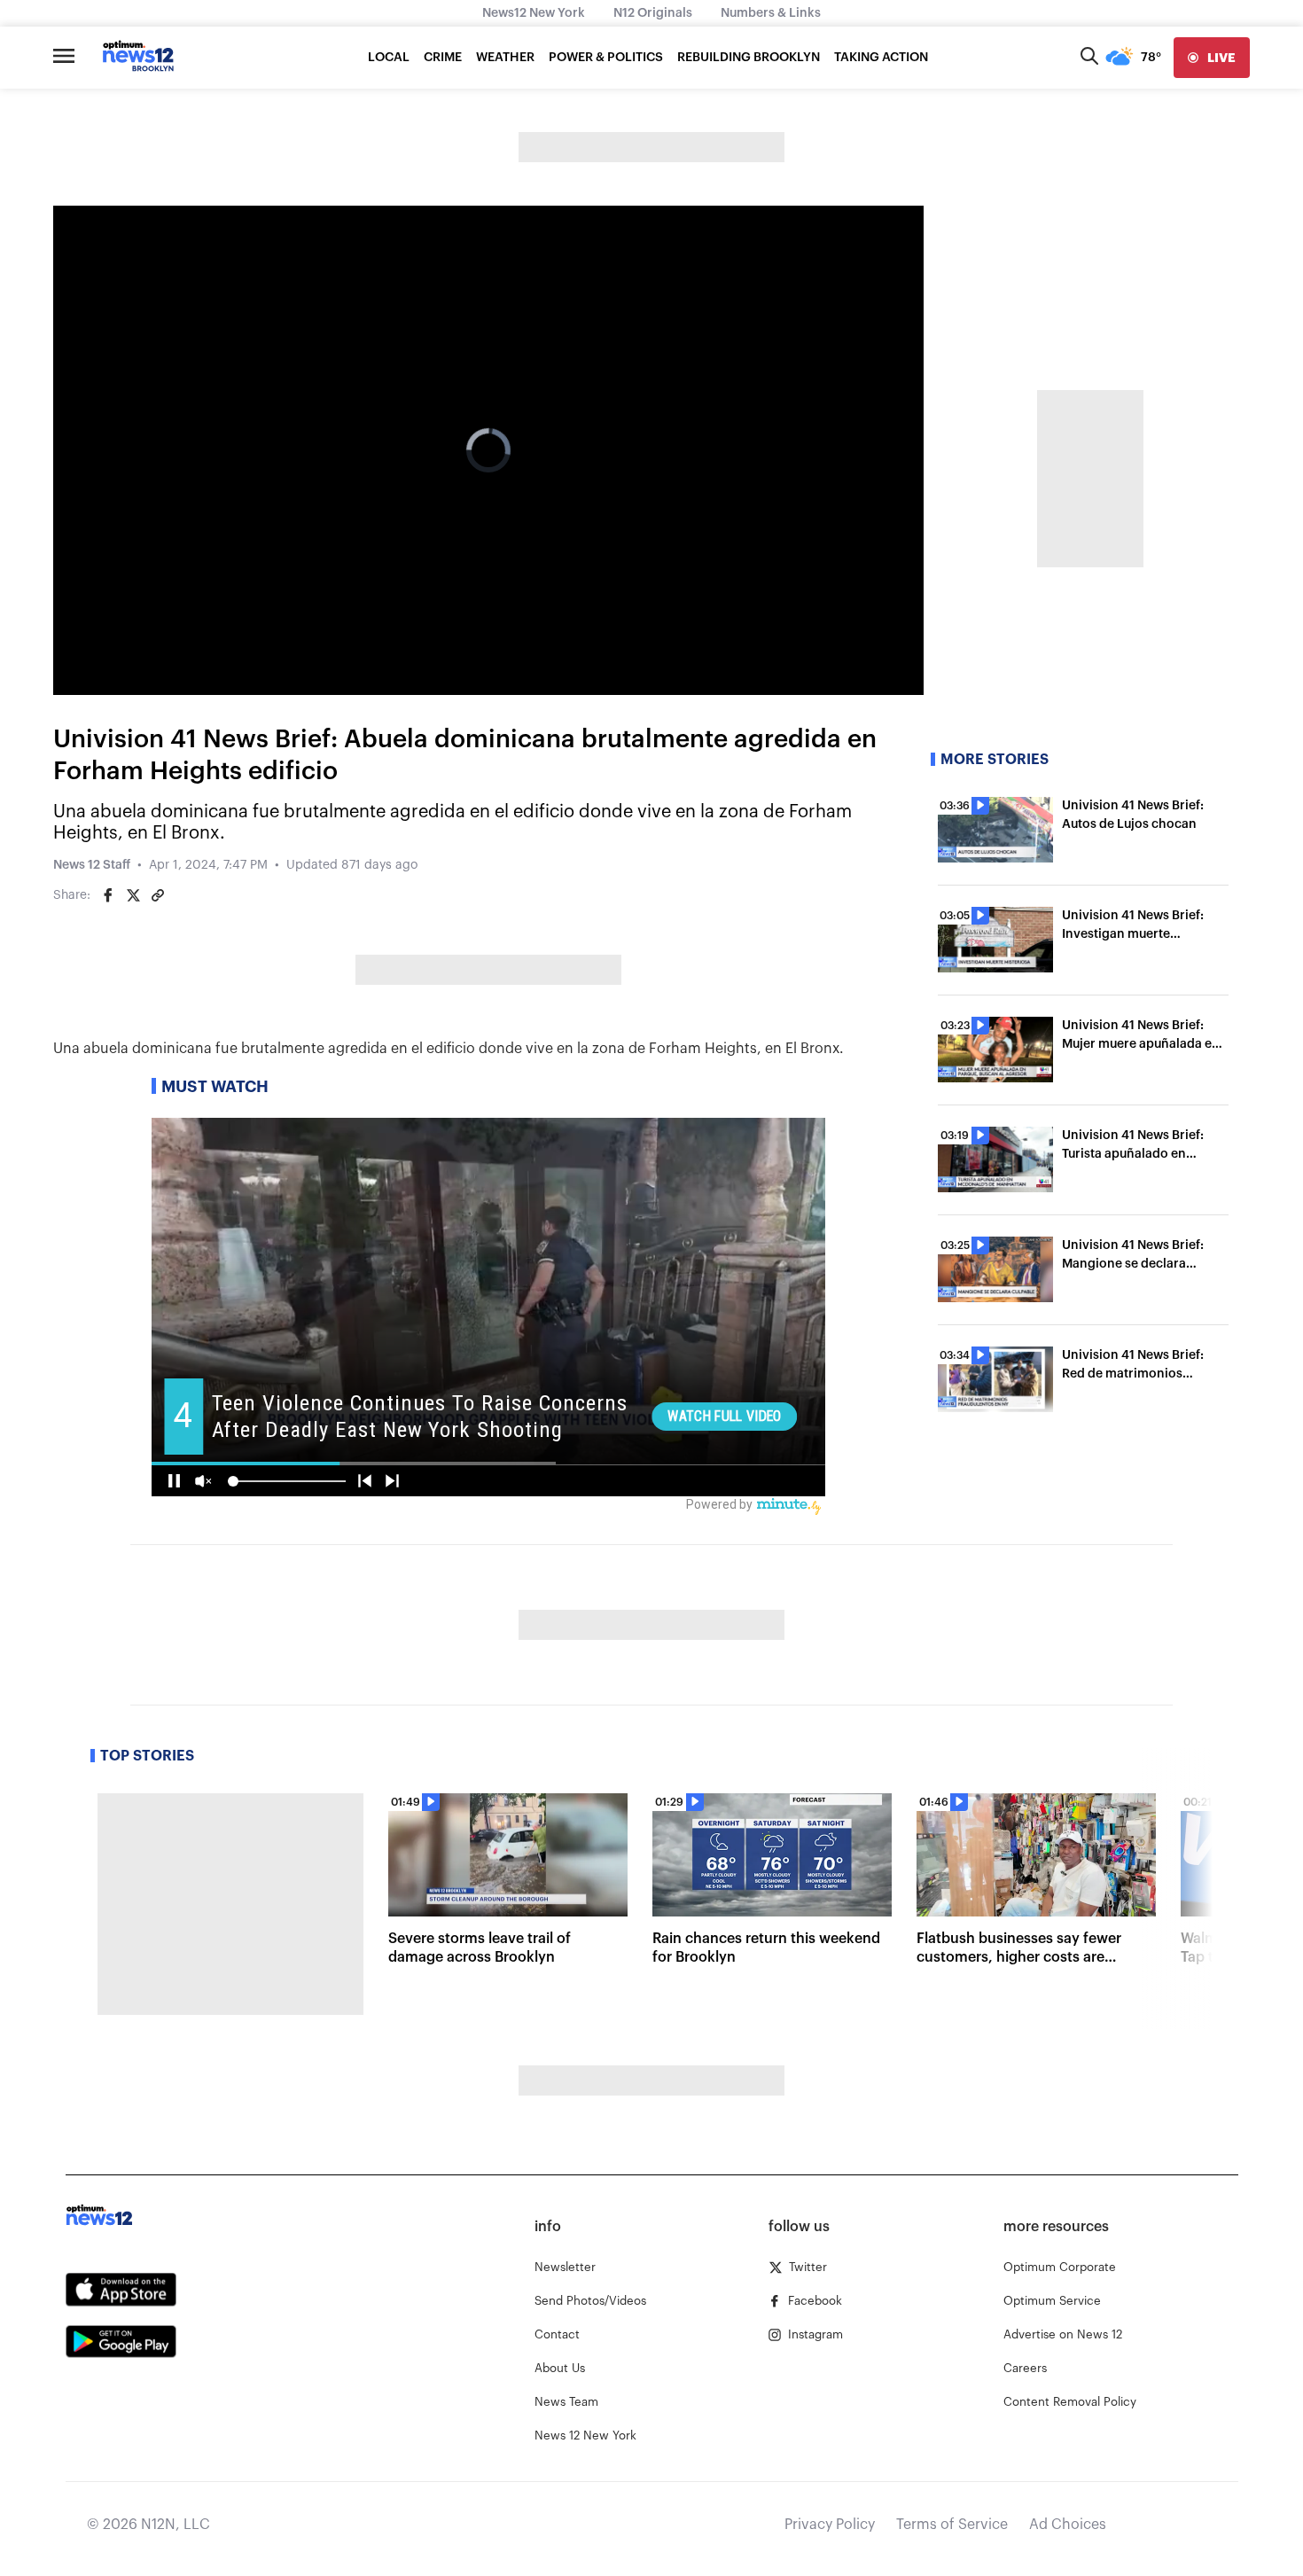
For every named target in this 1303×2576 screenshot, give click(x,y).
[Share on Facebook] (108, 895)
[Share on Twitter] (133, 895)
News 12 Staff (92, 865)
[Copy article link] (158, 895)
